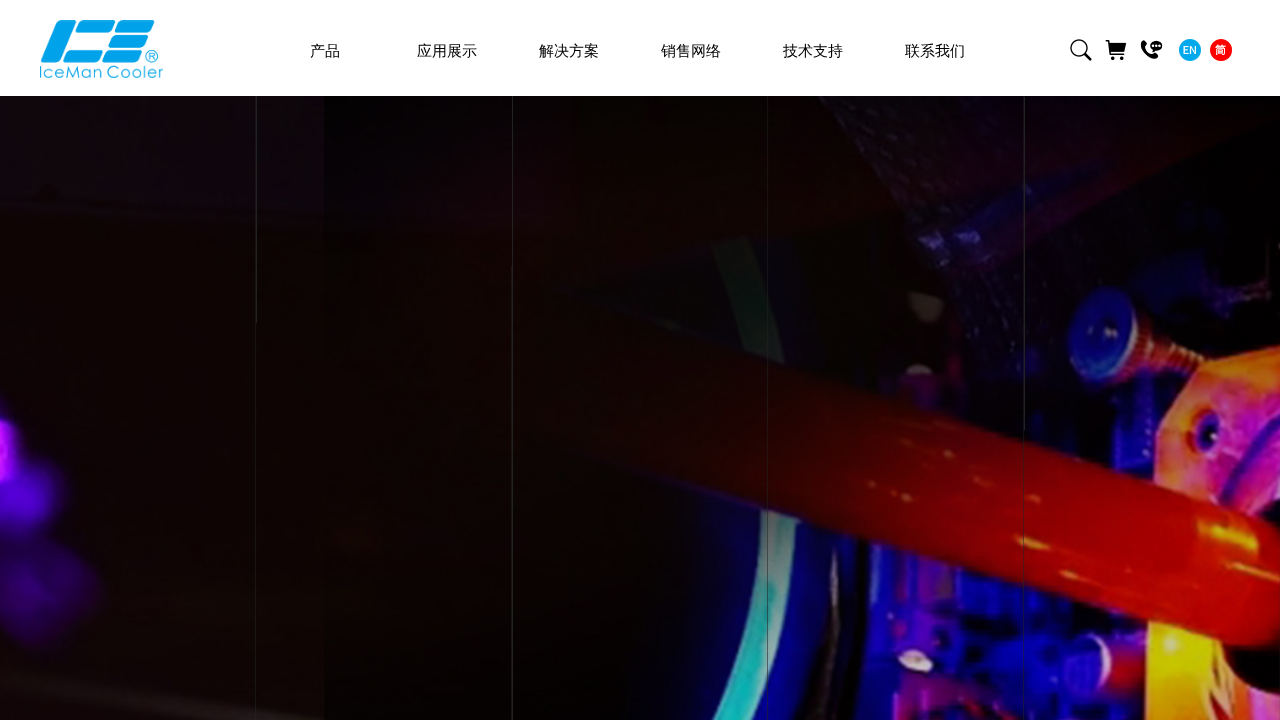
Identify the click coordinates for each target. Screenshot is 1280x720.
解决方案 (569, 51)
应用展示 (447, 51)
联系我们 (935, 51)
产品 (325, 51)
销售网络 (691, 51)
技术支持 (813, 51)
